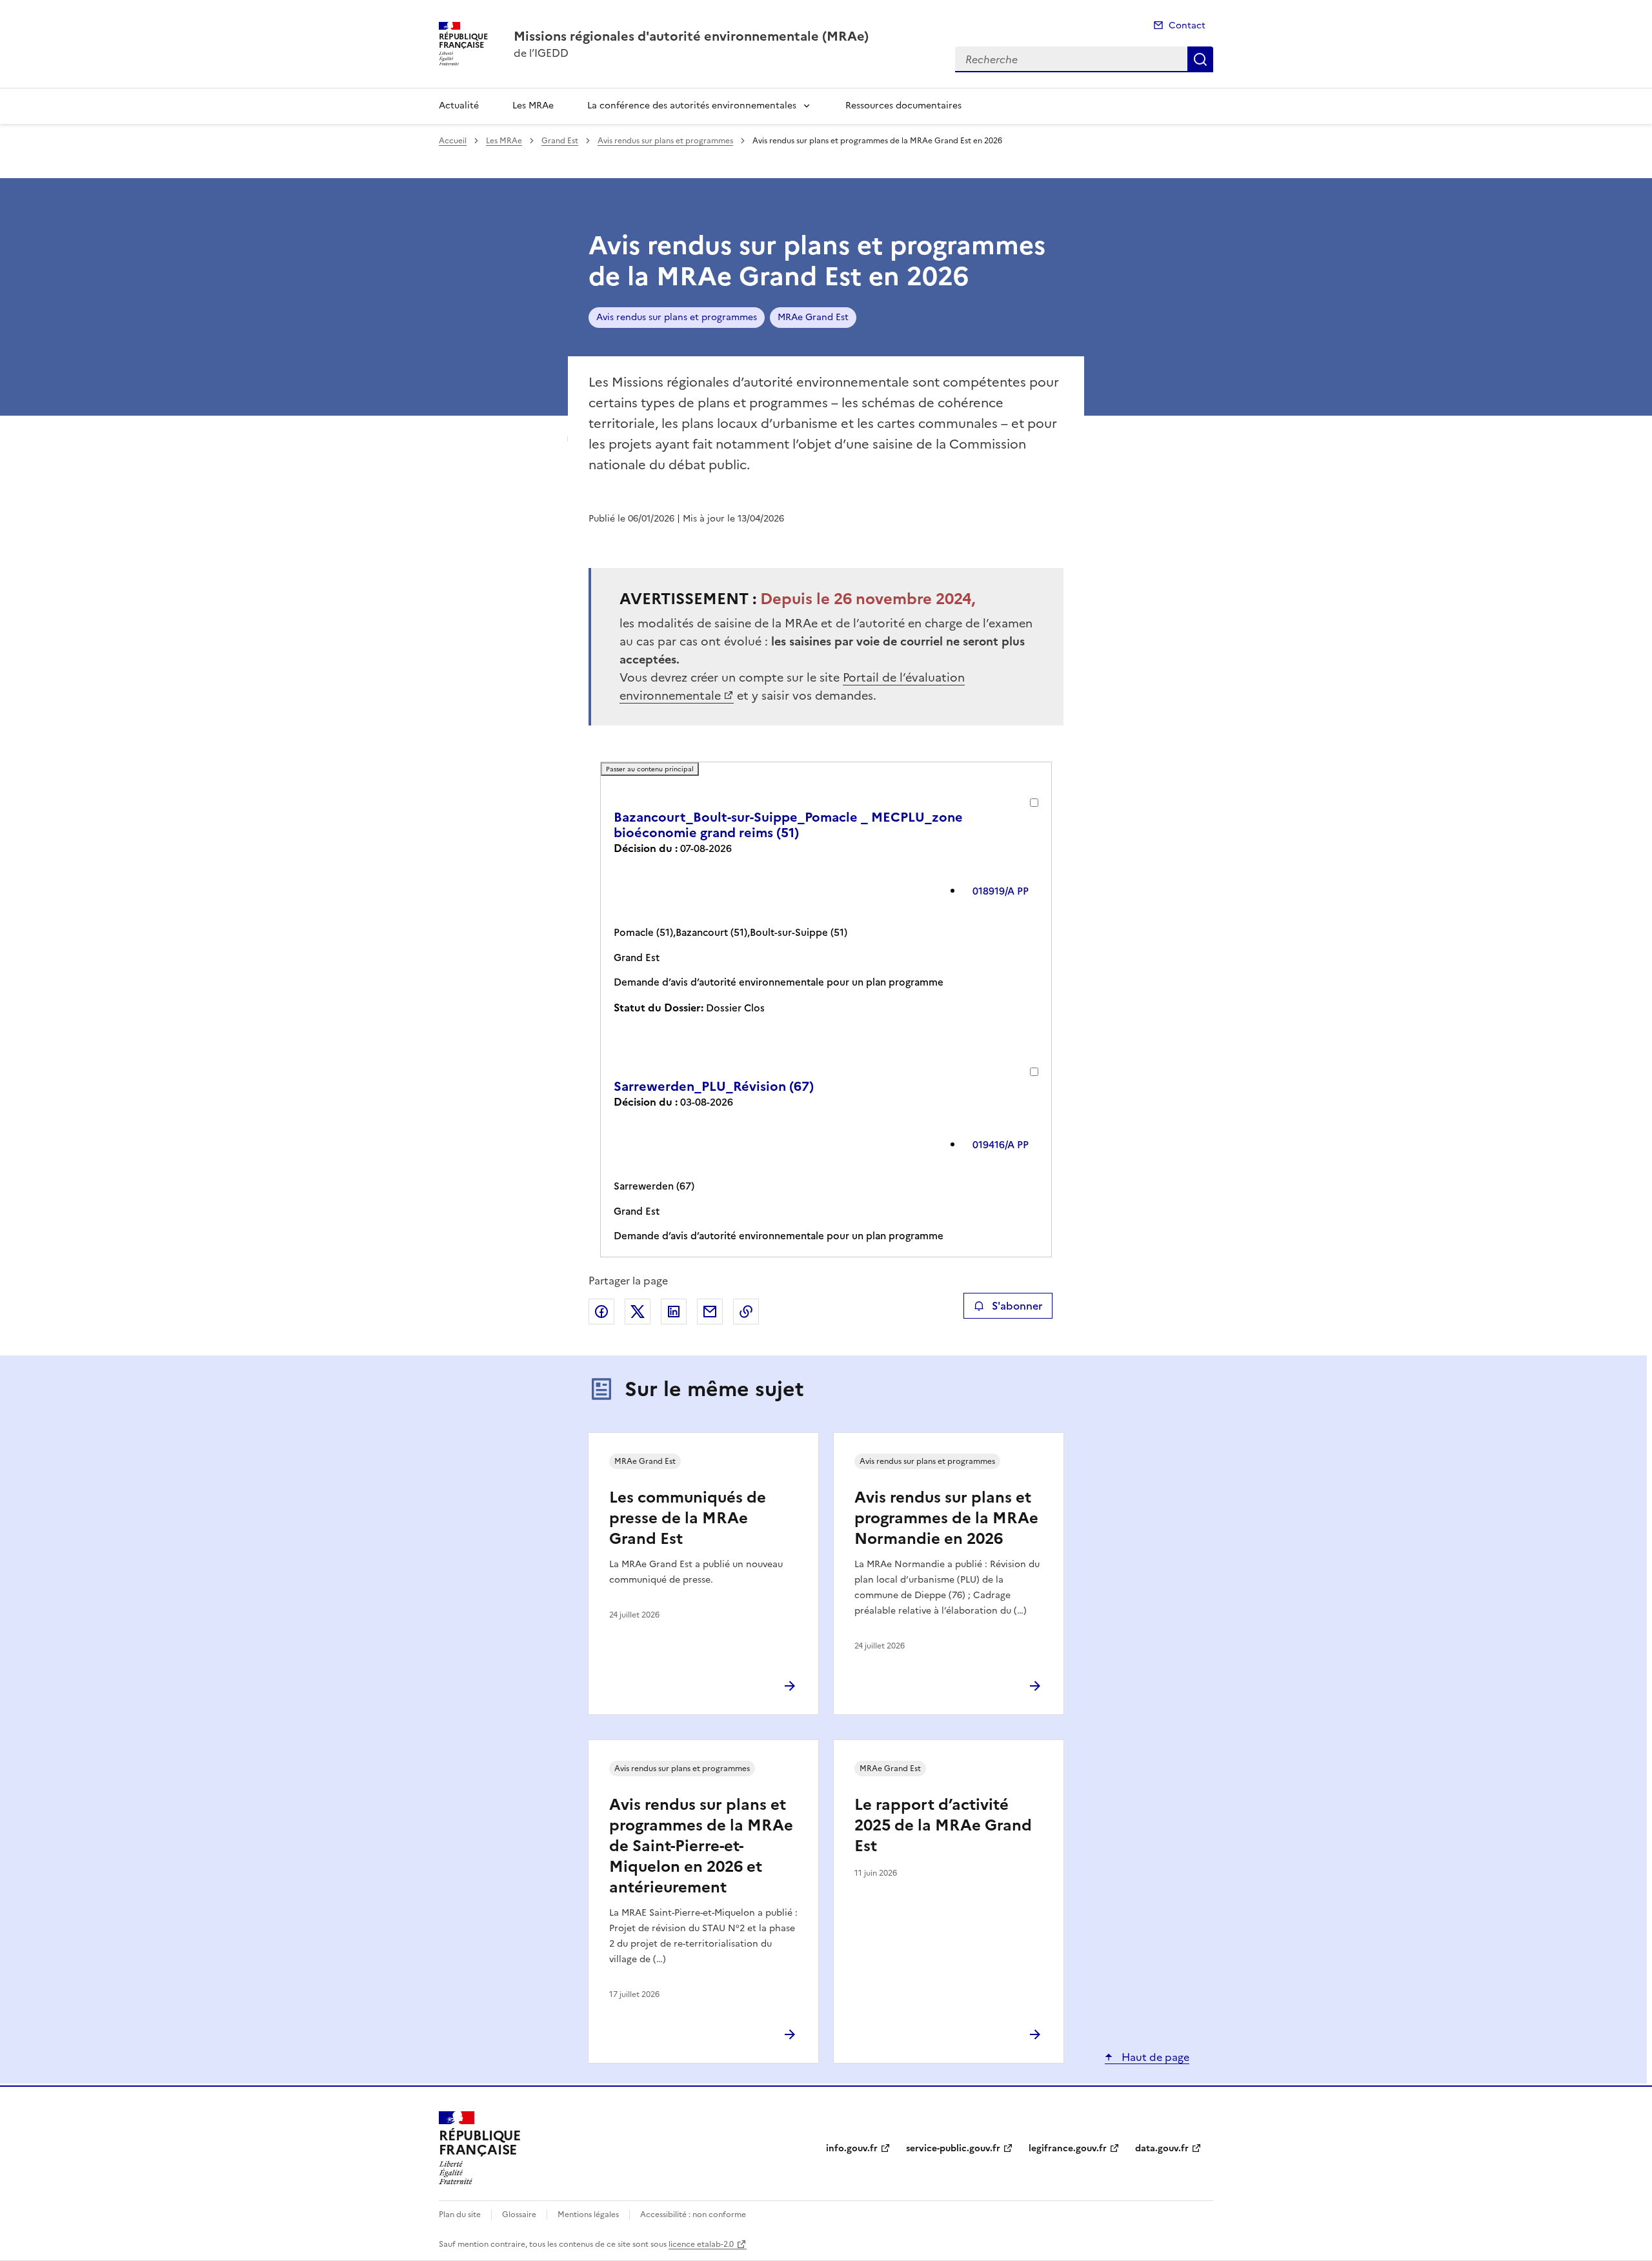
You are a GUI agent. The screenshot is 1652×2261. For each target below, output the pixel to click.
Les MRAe (533, 106)
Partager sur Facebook (601, 1312)
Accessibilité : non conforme (693, 2215)
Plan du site (460, 2215)
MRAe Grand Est (813, 317)
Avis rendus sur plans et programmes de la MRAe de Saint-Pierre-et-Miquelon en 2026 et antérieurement (701, 1846)
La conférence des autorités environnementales (692, 106)
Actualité (459, 106)
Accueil (453, 141)
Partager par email (710, 1312)
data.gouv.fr (1162, 2148)
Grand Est (560, 141)
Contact (1187, 25)
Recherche (1200, 59)
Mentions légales (588, 2215)
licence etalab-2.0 (701, 2244)
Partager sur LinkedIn (674, 1312)
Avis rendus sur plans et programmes (665, 141)
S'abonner (1017, 1306)
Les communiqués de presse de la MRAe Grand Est (688, 1518)
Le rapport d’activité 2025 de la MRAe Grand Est (943, 1825)
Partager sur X (638, 1312)
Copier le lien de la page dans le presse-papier (746, 1312)
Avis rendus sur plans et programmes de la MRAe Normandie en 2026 (946, 1518)
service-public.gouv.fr (953, 2148)
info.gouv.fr (852, 2148)
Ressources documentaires (903, 106)
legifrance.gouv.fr (1068, 2148)
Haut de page (1154, 2057)
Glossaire (519, 2215)
